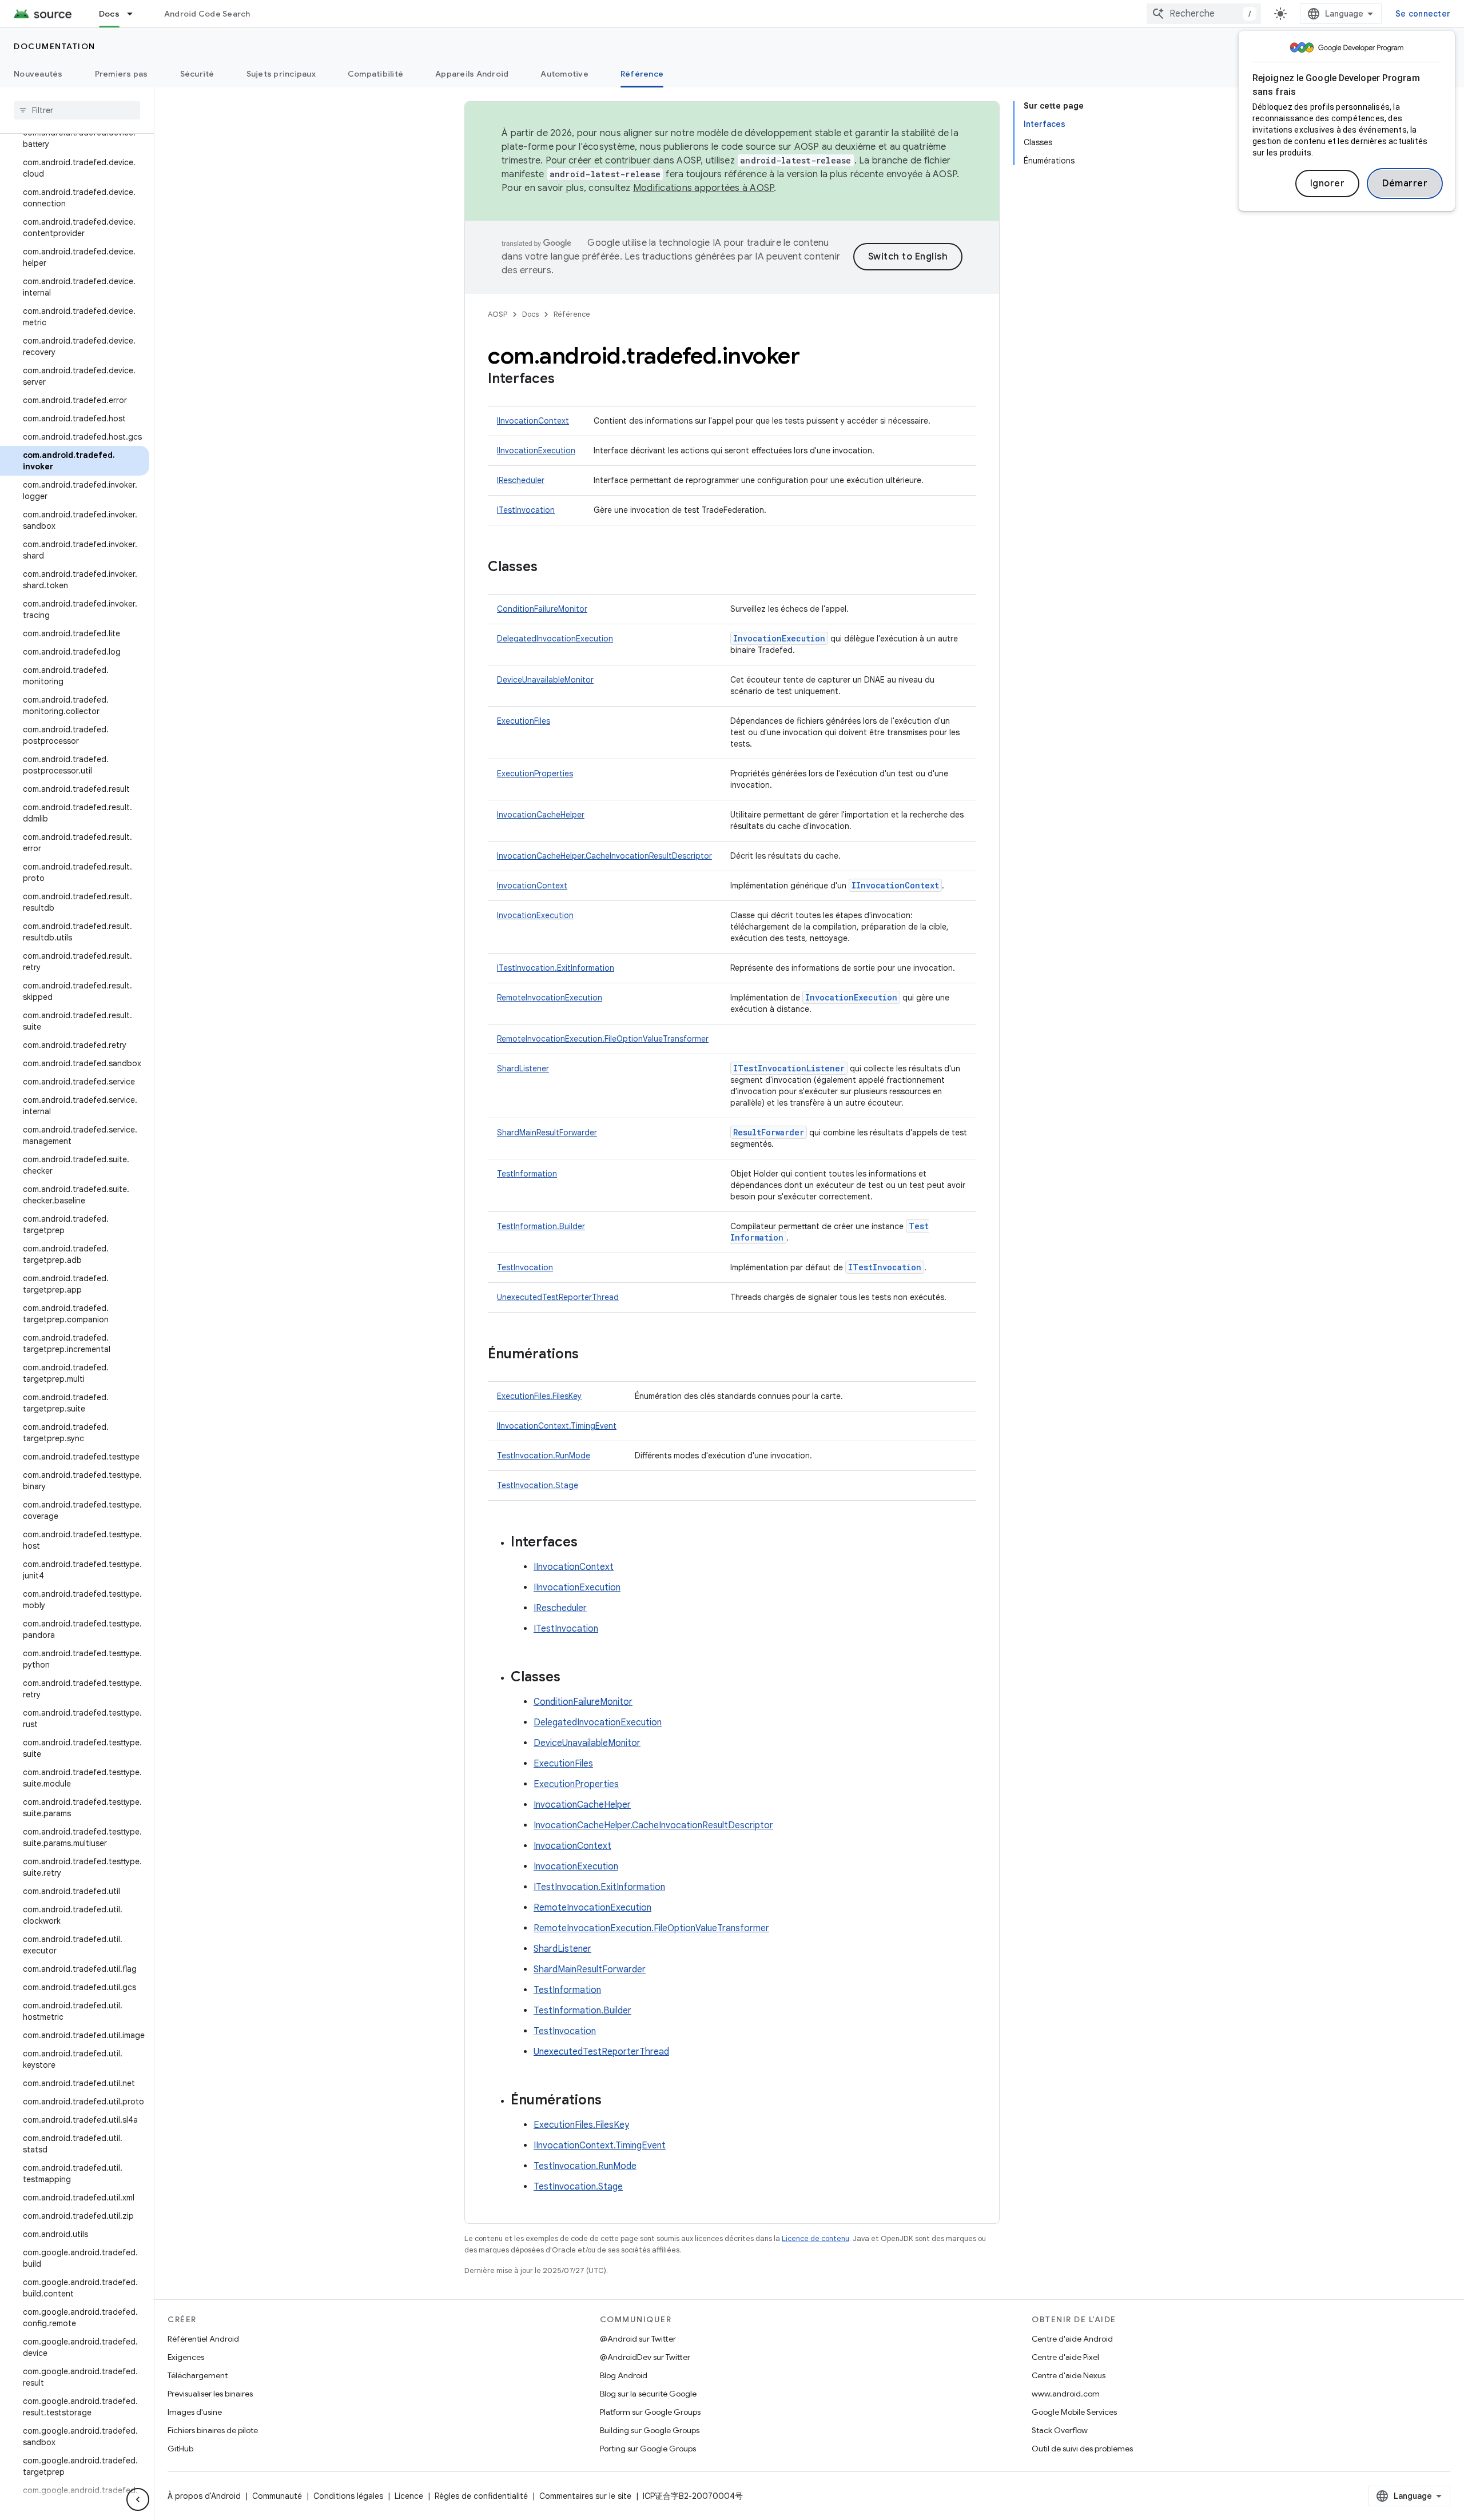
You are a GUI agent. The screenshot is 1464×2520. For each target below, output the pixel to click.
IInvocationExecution (536, 450)
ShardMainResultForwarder (547, 1133)
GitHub (180, 2449)
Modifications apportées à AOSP (704, 188)
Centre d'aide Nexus (1069, 2375)
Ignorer (1328, 184)
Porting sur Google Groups (648, 2449)
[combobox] (1204, 14)
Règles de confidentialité (481, 2496)
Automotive (564, 74)
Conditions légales (348, 2496)
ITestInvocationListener (789, 1068)
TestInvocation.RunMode (544, 1456)
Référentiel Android (203, 2339)
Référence (642, 74)
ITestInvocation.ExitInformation (556, 968)
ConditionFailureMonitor (542, 609)
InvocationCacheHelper (541, 815)
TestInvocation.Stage (538, 1485)
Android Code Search (207, 14)
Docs (109, 14)
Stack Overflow (1060, 2430)
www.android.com (1066, 2394)
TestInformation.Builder (541, 1226)
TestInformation (527, 1174)
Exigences (186, 2357)
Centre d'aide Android (1072, 2339)
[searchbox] (77, 110)
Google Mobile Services (1074, 2412)
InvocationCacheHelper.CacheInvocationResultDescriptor (604, 856)
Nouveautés (38, 74)
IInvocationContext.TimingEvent (557, 1426)
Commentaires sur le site (585, 2496)
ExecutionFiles (524, 721)
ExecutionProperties (535, 773)
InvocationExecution (779, 638)
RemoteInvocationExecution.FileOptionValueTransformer (603, 1039)
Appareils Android (472, 74)
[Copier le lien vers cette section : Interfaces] (566, 380)
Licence (409, 2496)
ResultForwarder (769, 1132)
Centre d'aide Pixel (1065, 2357)
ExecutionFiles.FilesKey (539, 1396)
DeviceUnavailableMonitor (545, 680)
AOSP (498, 314)
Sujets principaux (281, 74)
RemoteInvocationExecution (550, 998)
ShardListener (523, 1068)
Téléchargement (198, 2375)
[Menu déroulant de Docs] (135, 14)
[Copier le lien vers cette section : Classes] (549, 568)
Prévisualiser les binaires (210, 2394)
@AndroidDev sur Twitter (645, 2357)
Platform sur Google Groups (650, 2412)
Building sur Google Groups (650, 2430)
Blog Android (624, 2375)
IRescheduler (521, 480)
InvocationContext (532, 886)
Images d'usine (195, 2412)
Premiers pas (122, 74)
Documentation (55, 46)
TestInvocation (525, 1267)
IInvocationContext (533, 421)
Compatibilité (375, 74)
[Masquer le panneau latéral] (138, 2499)
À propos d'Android (204, 2496)
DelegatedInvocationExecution (555, 639)
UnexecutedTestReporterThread (558, 1297)
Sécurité (197, 74)
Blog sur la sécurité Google (648, 2394)
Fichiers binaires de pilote (213, 2430)
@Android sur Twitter (638, 2339)
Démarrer (1405, 184)
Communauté (277, 2496)
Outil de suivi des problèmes (1082, 2449)
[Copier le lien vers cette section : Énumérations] (590, 1355)
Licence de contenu (815, 2238)
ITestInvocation (526, 510)
